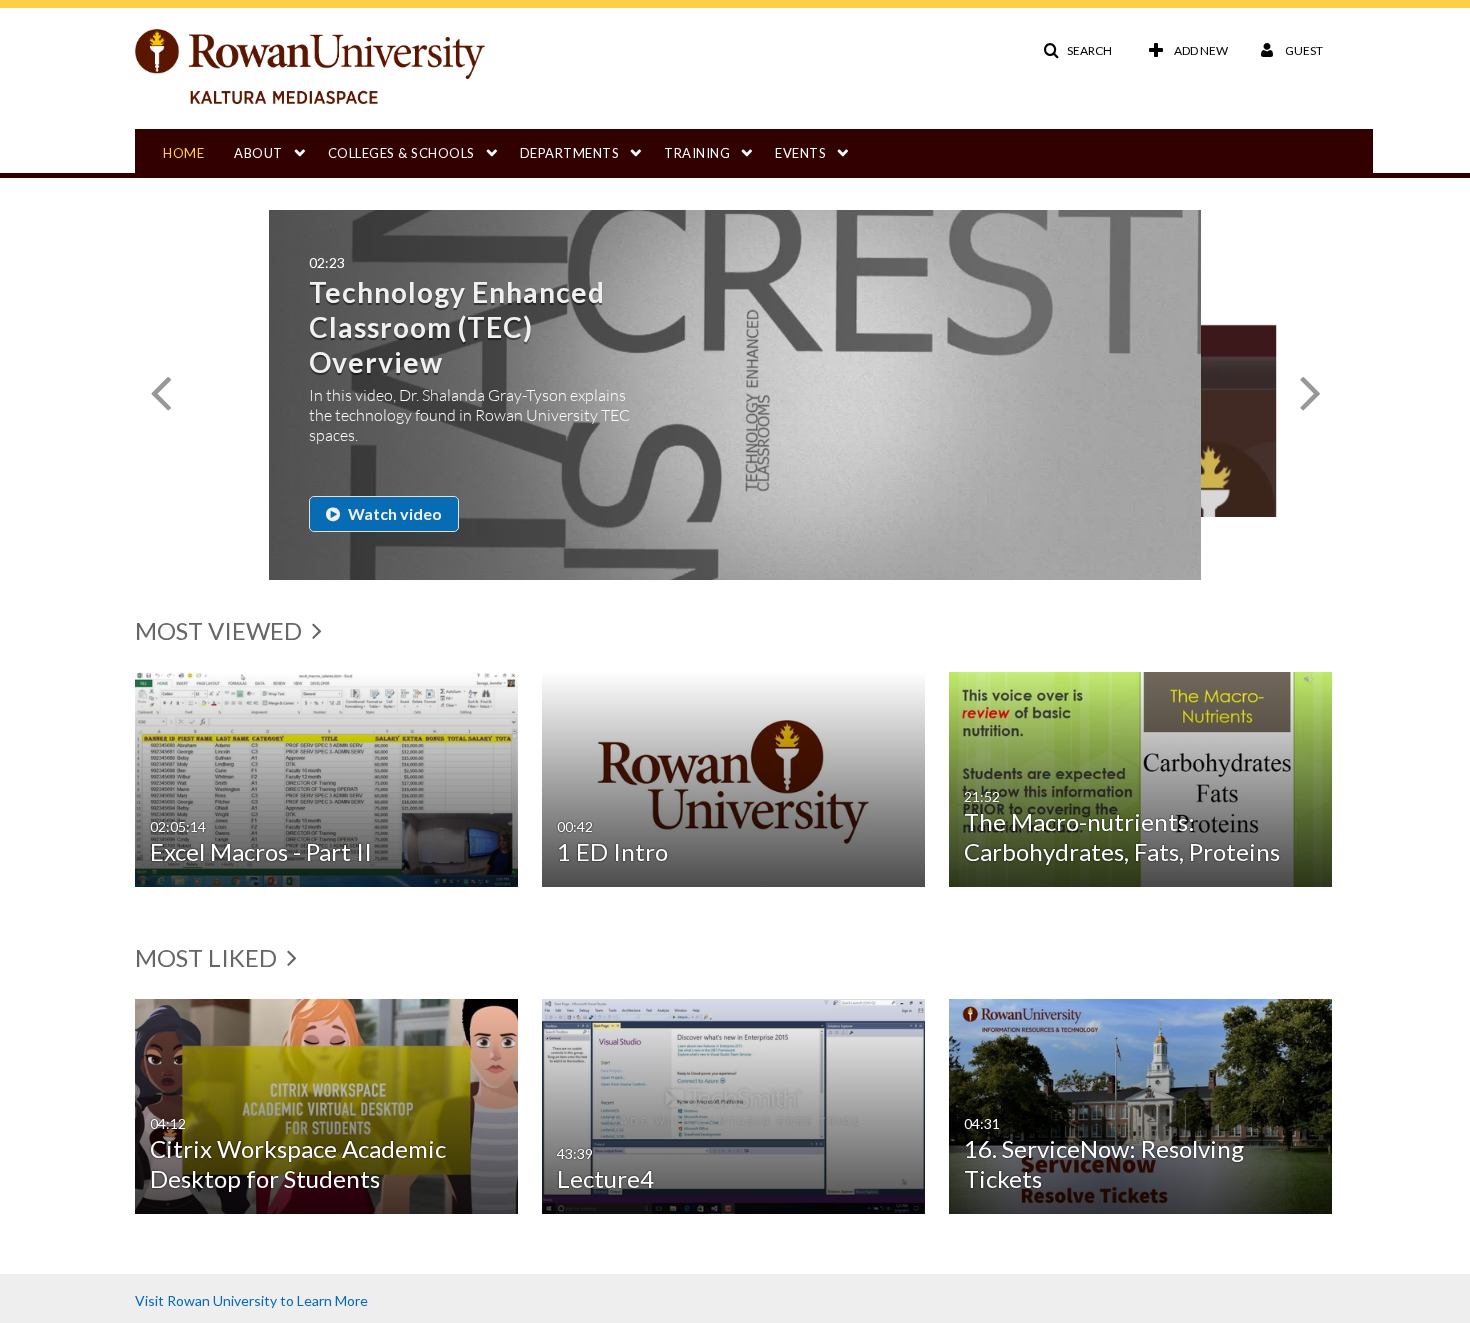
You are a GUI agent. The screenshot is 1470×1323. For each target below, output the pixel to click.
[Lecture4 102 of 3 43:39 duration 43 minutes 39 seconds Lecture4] (733, 1104)
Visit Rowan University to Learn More (251, 1300)
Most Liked (208, 957)
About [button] (258, 153)
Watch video (393, 513)
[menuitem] (198, 150)
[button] (1077, 51)
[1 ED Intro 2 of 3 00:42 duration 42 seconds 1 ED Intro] (733, 777)
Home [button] (183, 153)
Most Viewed (221, 630)
